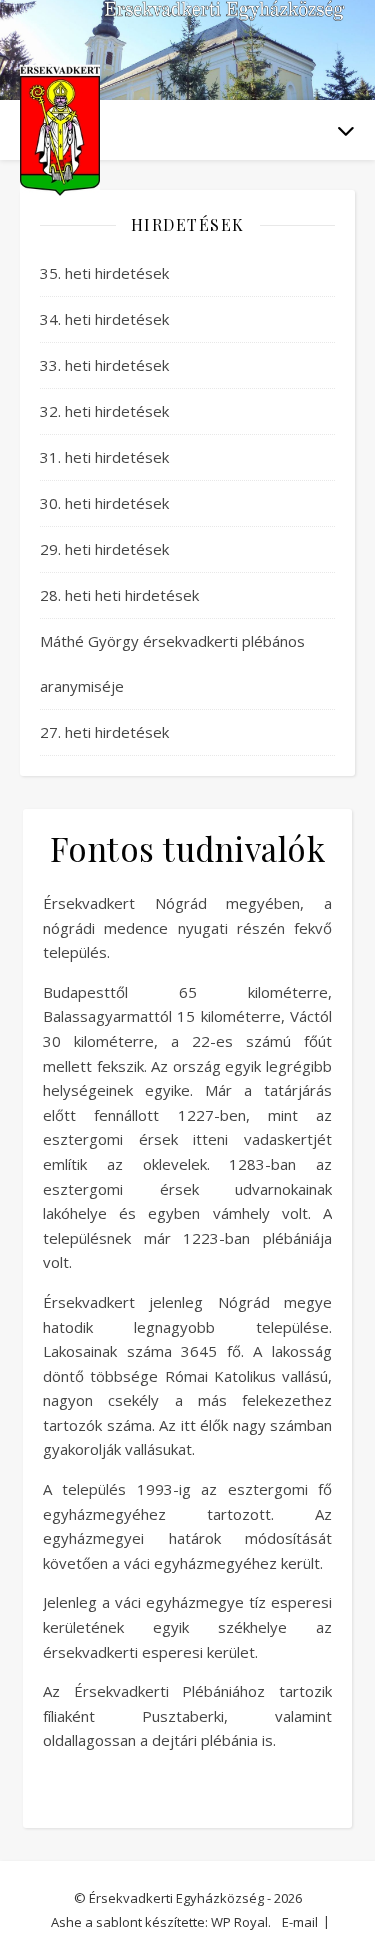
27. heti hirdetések (104, 732)
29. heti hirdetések (104, 549)
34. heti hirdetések (104, 319)
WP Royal (239, 1922)
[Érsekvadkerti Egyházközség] (60, 130)
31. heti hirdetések (104, 457)
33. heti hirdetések (104, 365)
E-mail (300, 1922)
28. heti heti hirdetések (119, 595)
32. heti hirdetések (104, 411)
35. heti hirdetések (104, 273)
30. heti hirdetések (104, 503)
